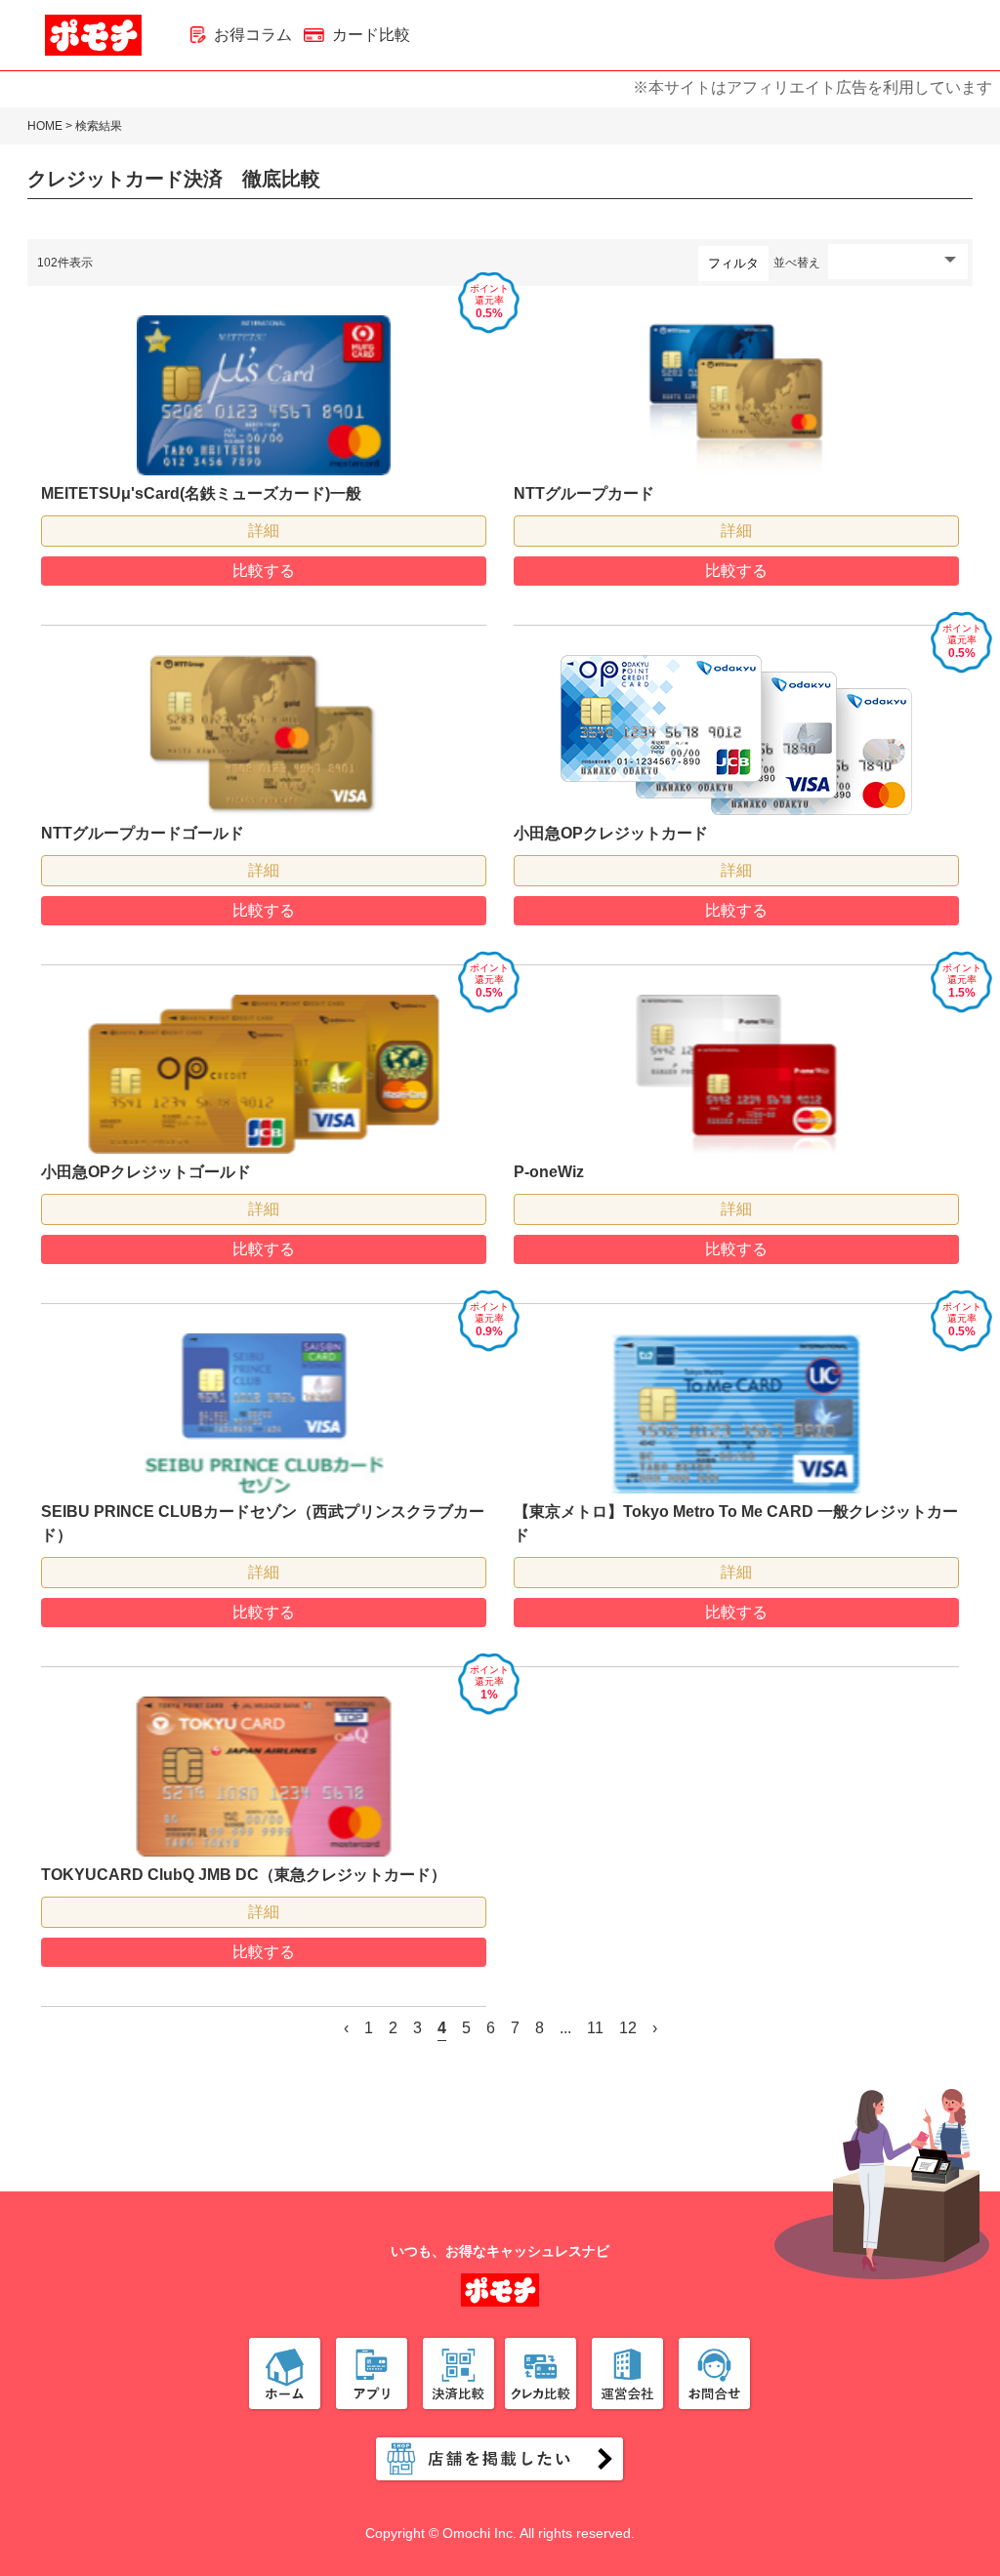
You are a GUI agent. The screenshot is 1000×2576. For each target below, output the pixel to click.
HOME (45, 126)
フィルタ (733, 263)
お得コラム (253, 35)
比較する (264, 571)
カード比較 (371, 35)
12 (628, 2028)
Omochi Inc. (479, 2533)
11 (595, 2028)
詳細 (264, 531)
